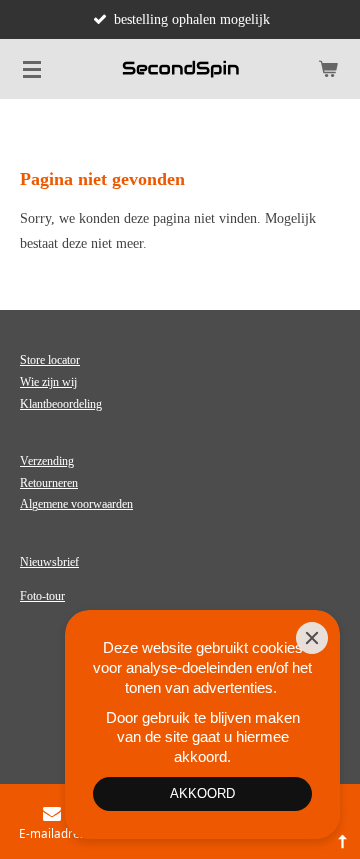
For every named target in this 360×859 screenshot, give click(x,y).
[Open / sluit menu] (32, 69)
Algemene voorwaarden (76, 504)
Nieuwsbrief (49, 562)
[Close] (312, 638)
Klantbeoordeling (61, 404)
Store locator (50, 360)
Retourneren (49, 483)
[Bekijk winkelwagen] (328, 69)
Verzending (47, 461)
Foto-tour (42, 596)
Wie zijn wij (48, 382)
